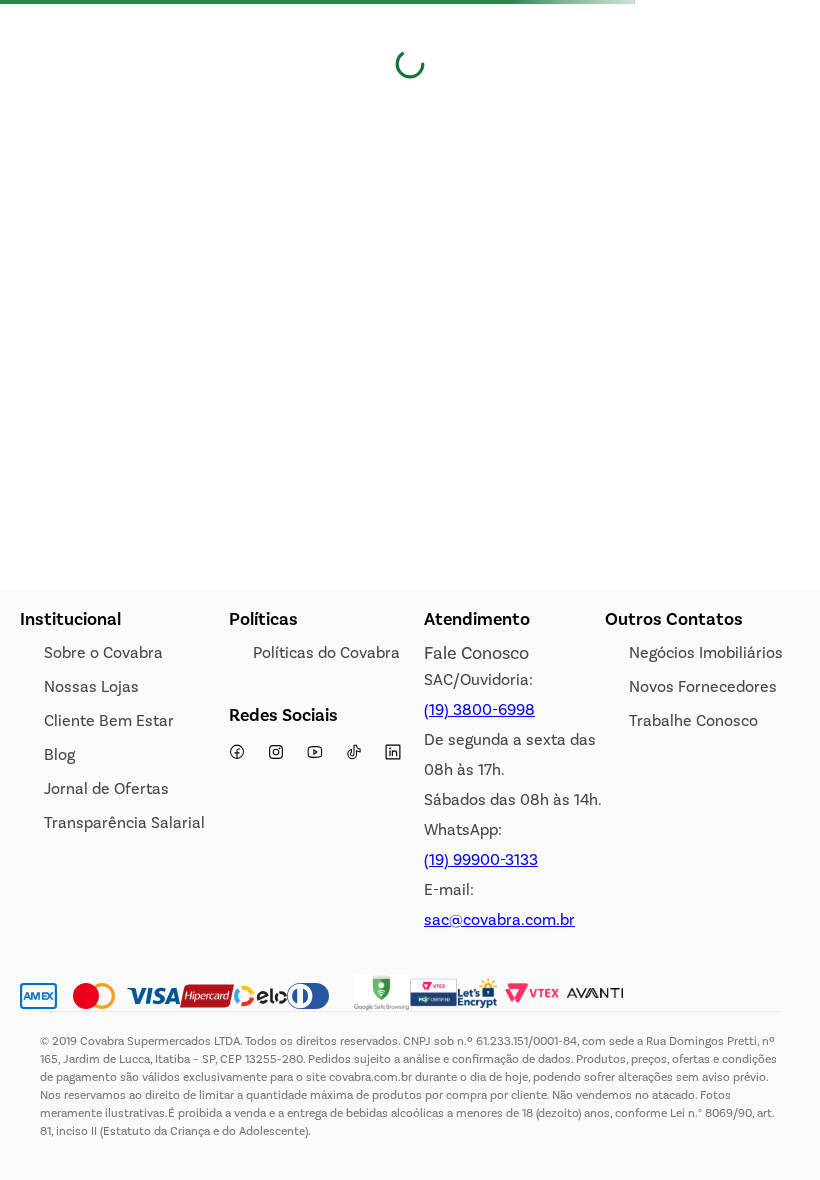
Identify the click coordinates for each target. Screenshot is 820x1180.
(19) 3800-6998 (479, 709)
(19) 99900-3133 (481, 859)
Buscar (43, 119)
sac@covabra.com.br (499, 919)
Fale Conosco (476, 653)
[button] (667, 117)
